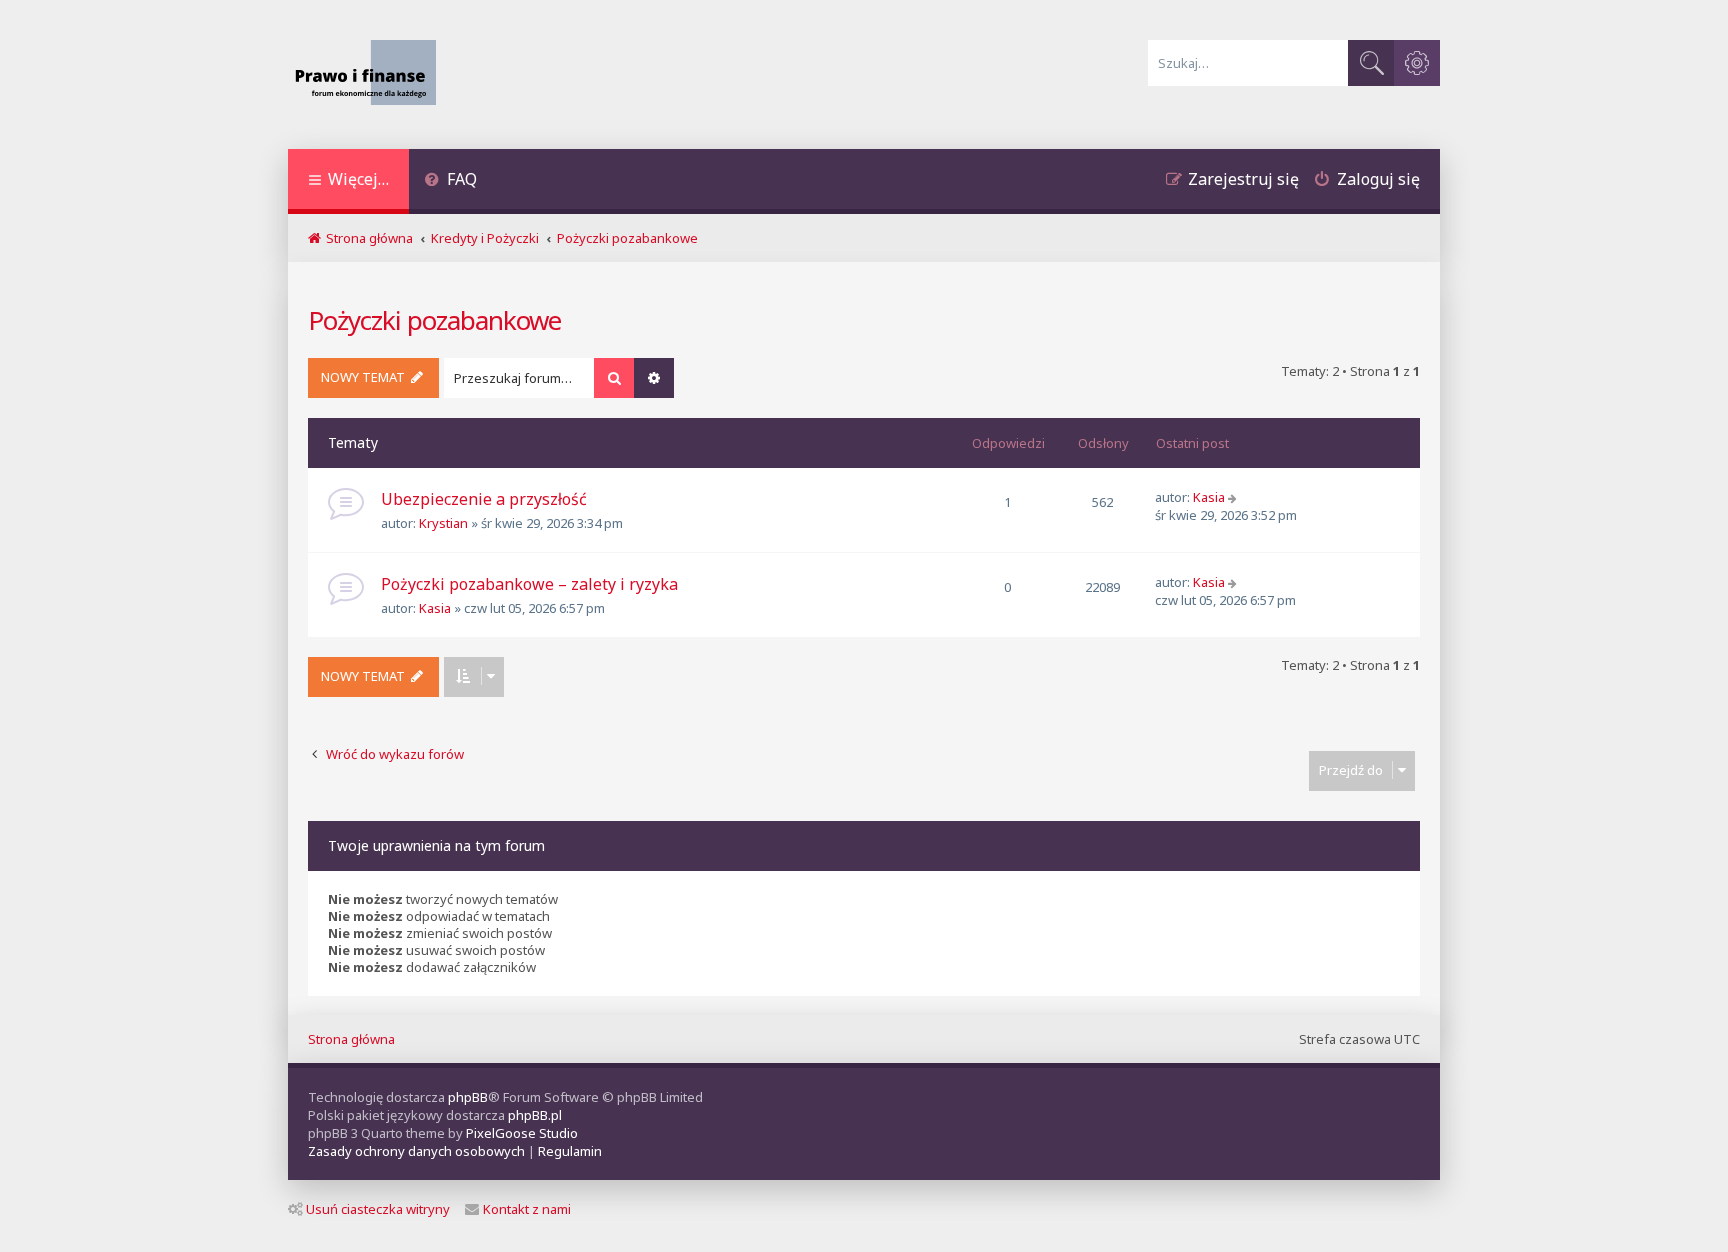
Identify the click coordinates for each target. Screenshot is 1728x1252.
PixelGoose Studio (522, 1133)
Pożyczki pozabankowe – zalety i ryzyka (529, 584)
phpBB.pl (535, 1115)
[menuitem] (450, 181)
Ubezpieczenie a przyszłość (484, 499)
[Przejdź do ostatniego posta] (1234, 497)
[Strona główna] (370, 74)
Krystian (443, 523)
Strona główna (351, 1039)
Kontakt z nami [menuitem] (527, 1209)
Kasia (1209, 497)
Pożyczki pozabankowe (434, 320)
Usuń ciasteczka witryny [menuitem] (378, 1209)
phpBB (468, 1097)
